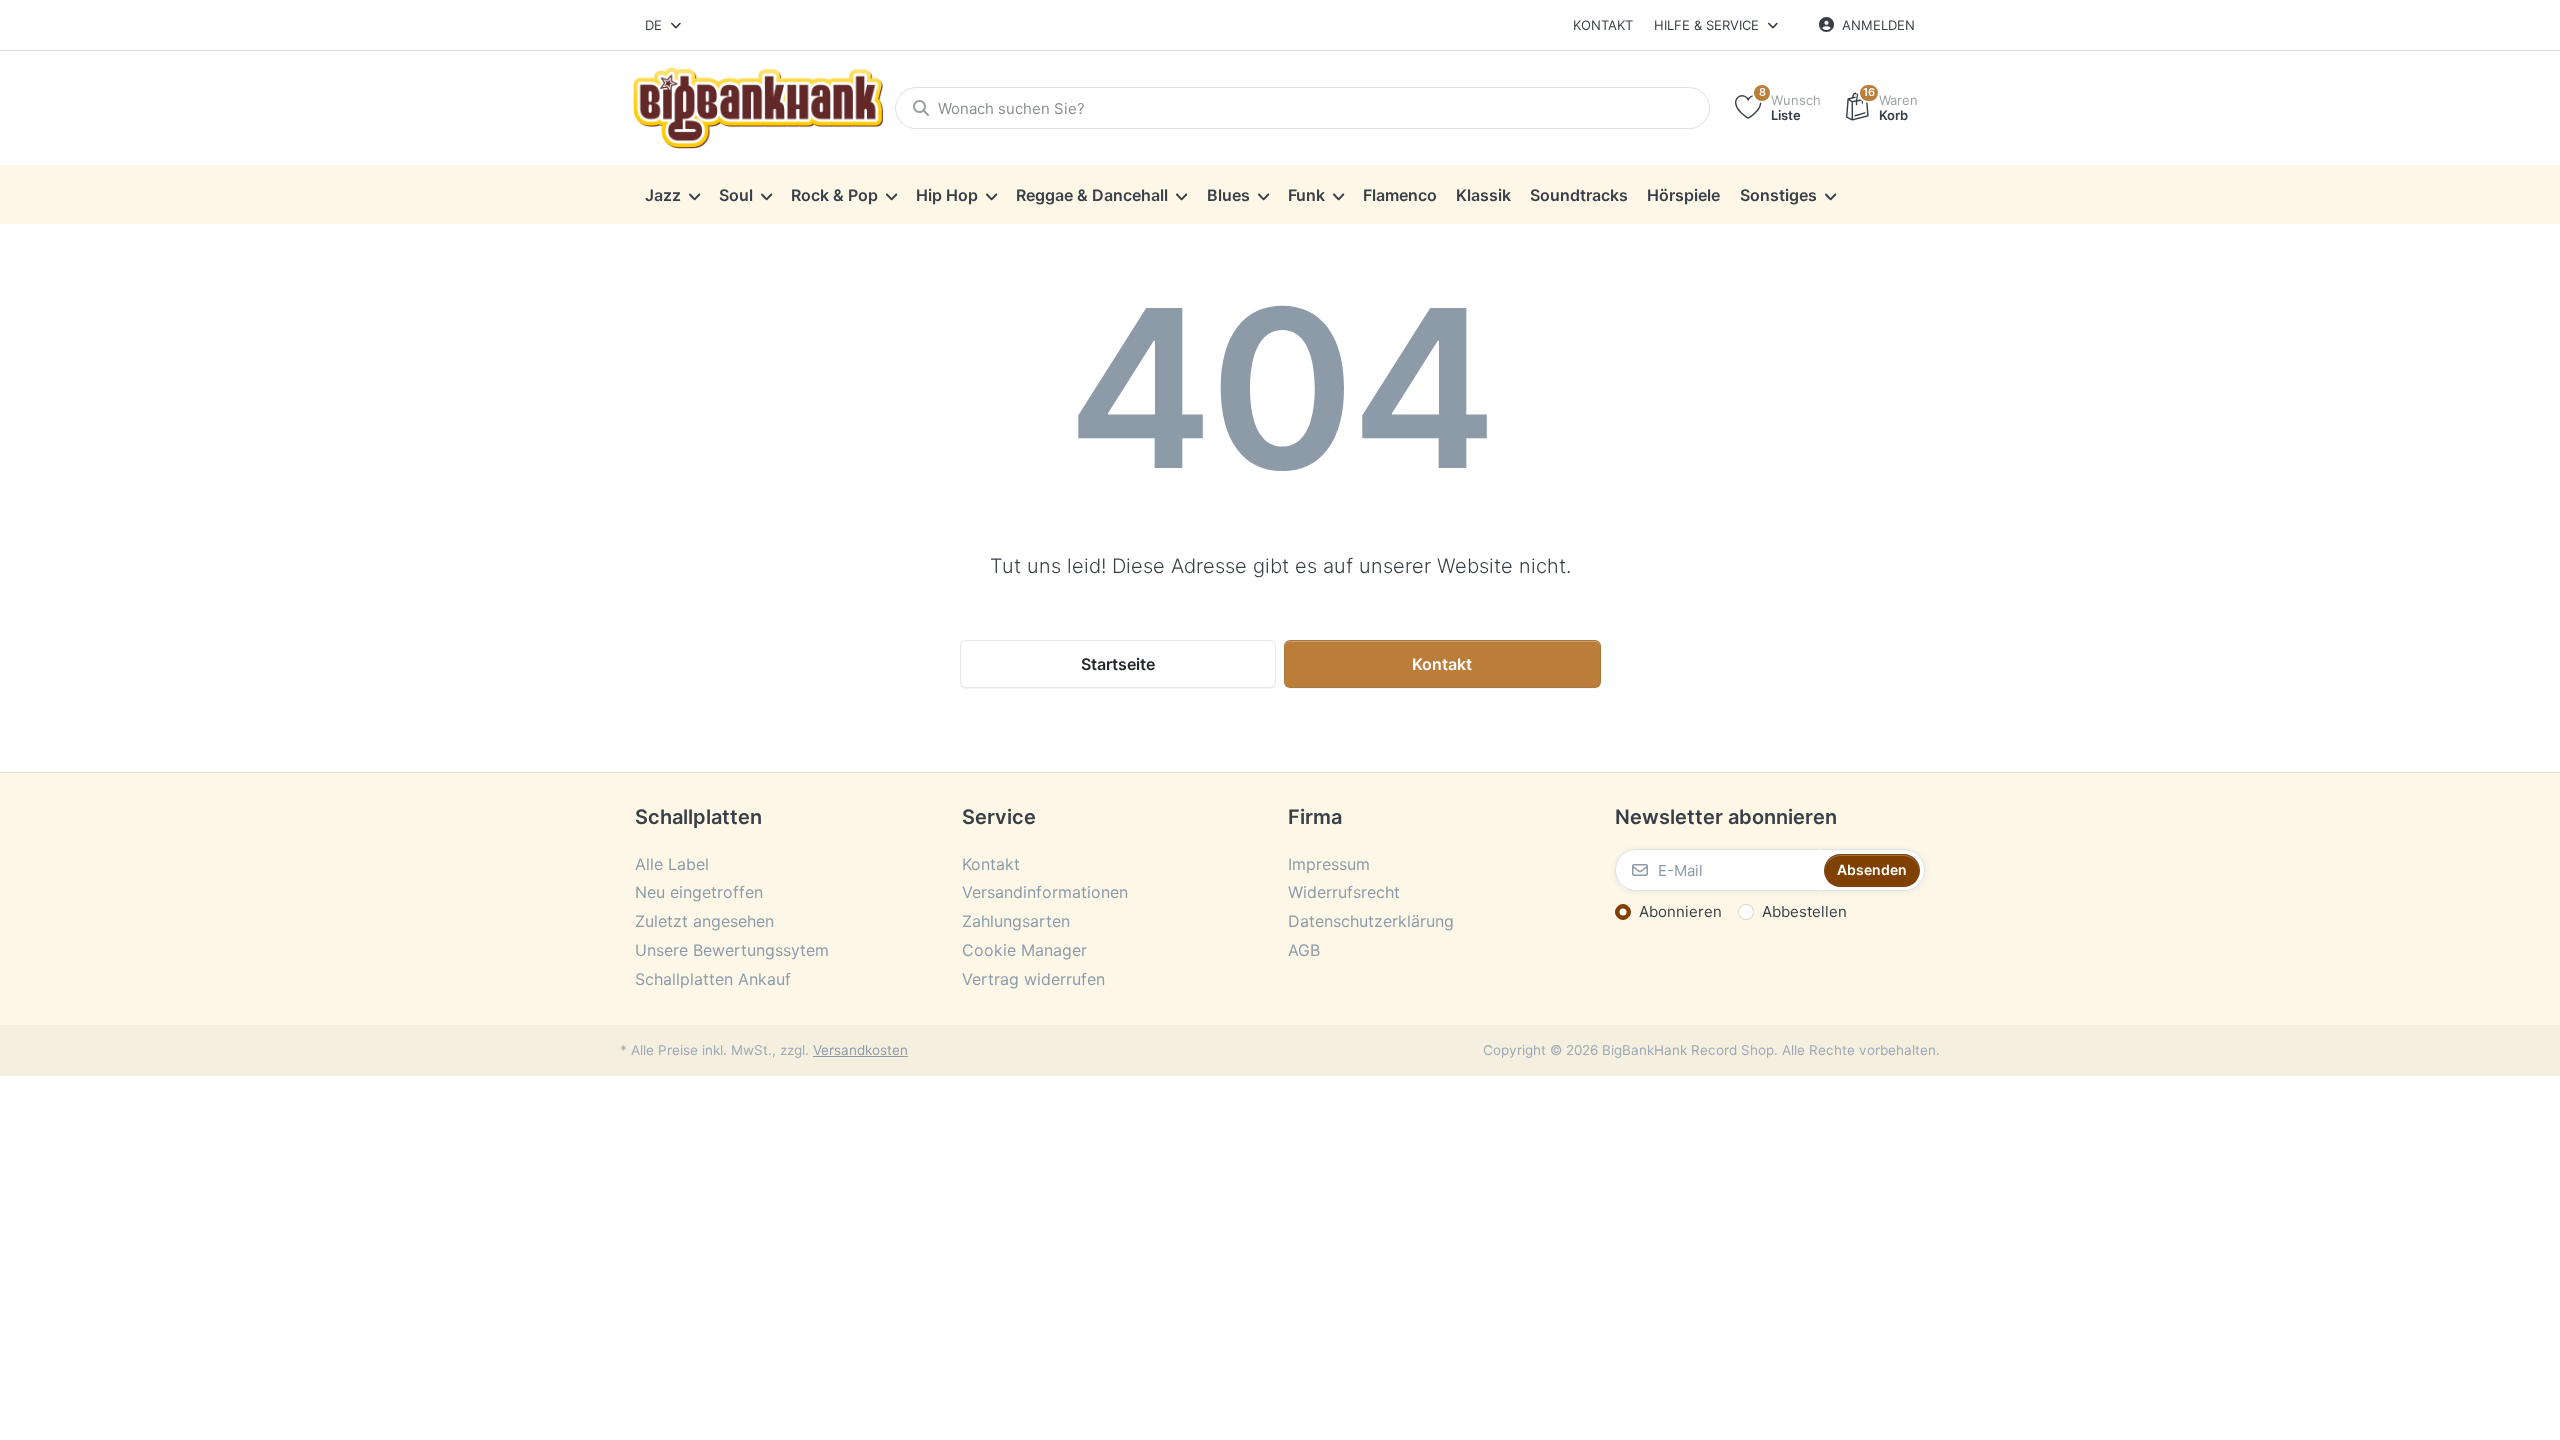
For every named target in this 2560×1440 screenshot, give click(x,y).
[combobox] (664, 25)
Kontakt (1603, 25)
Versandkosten (860, 1050)
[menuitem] (672, 195)
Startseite (1118, 664)
